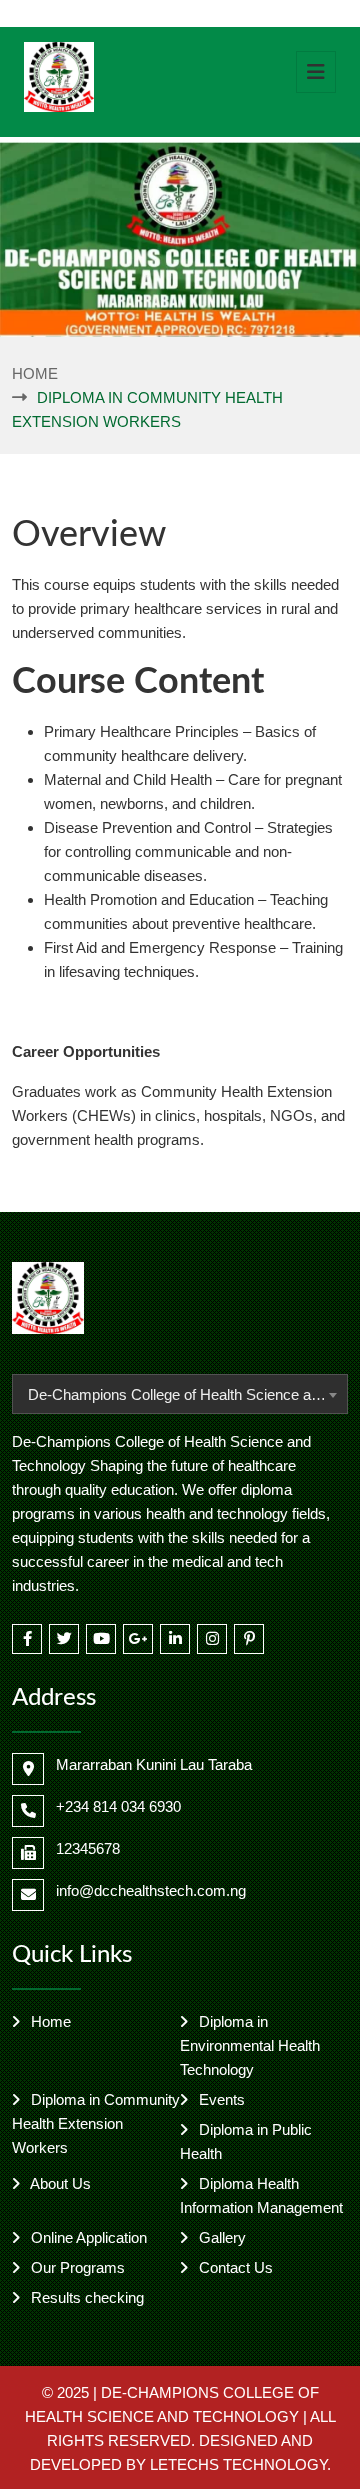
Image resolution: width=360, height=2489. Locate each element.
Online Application (87, 2237)
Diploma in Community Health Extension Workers (96, 2123)
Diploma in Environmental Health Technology (250, 2045)
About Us (59, 2183)
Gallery (220, 2237)
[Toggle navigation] (316, 72)
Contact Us (234, 2267)
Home (35, 373)
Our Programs (76, 2267)
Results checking (85, 2297)
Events (220, 2099)
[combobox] (180, 1394)
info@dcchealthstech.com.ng (151, 1890)
